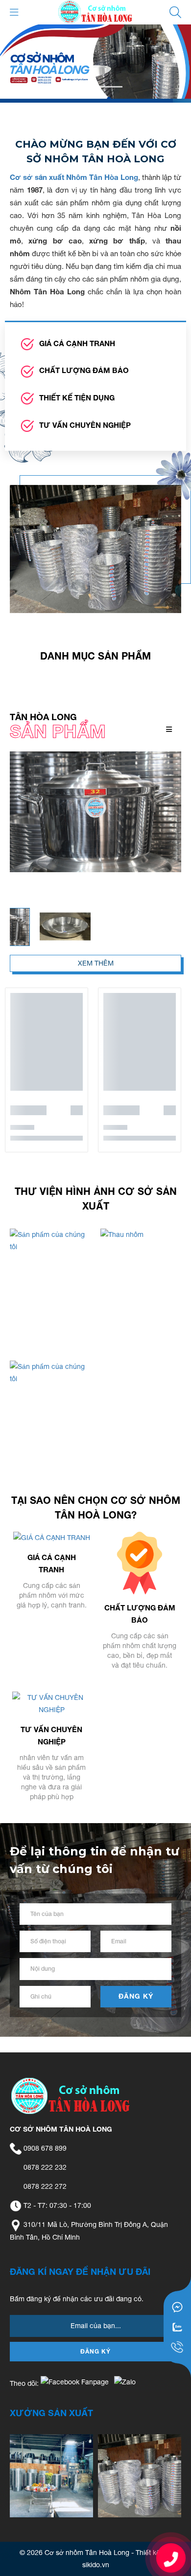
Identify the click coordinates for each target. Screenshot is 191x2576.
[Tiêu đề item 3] (140, 2476)
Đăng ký (136, 1996)
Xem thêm (96, 963)
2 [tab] (110, 87)
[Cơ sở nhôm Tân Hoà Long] (95, 12)
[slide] (95, 62)
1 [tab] (81, 87)
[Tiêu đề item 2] (51, 2476)
